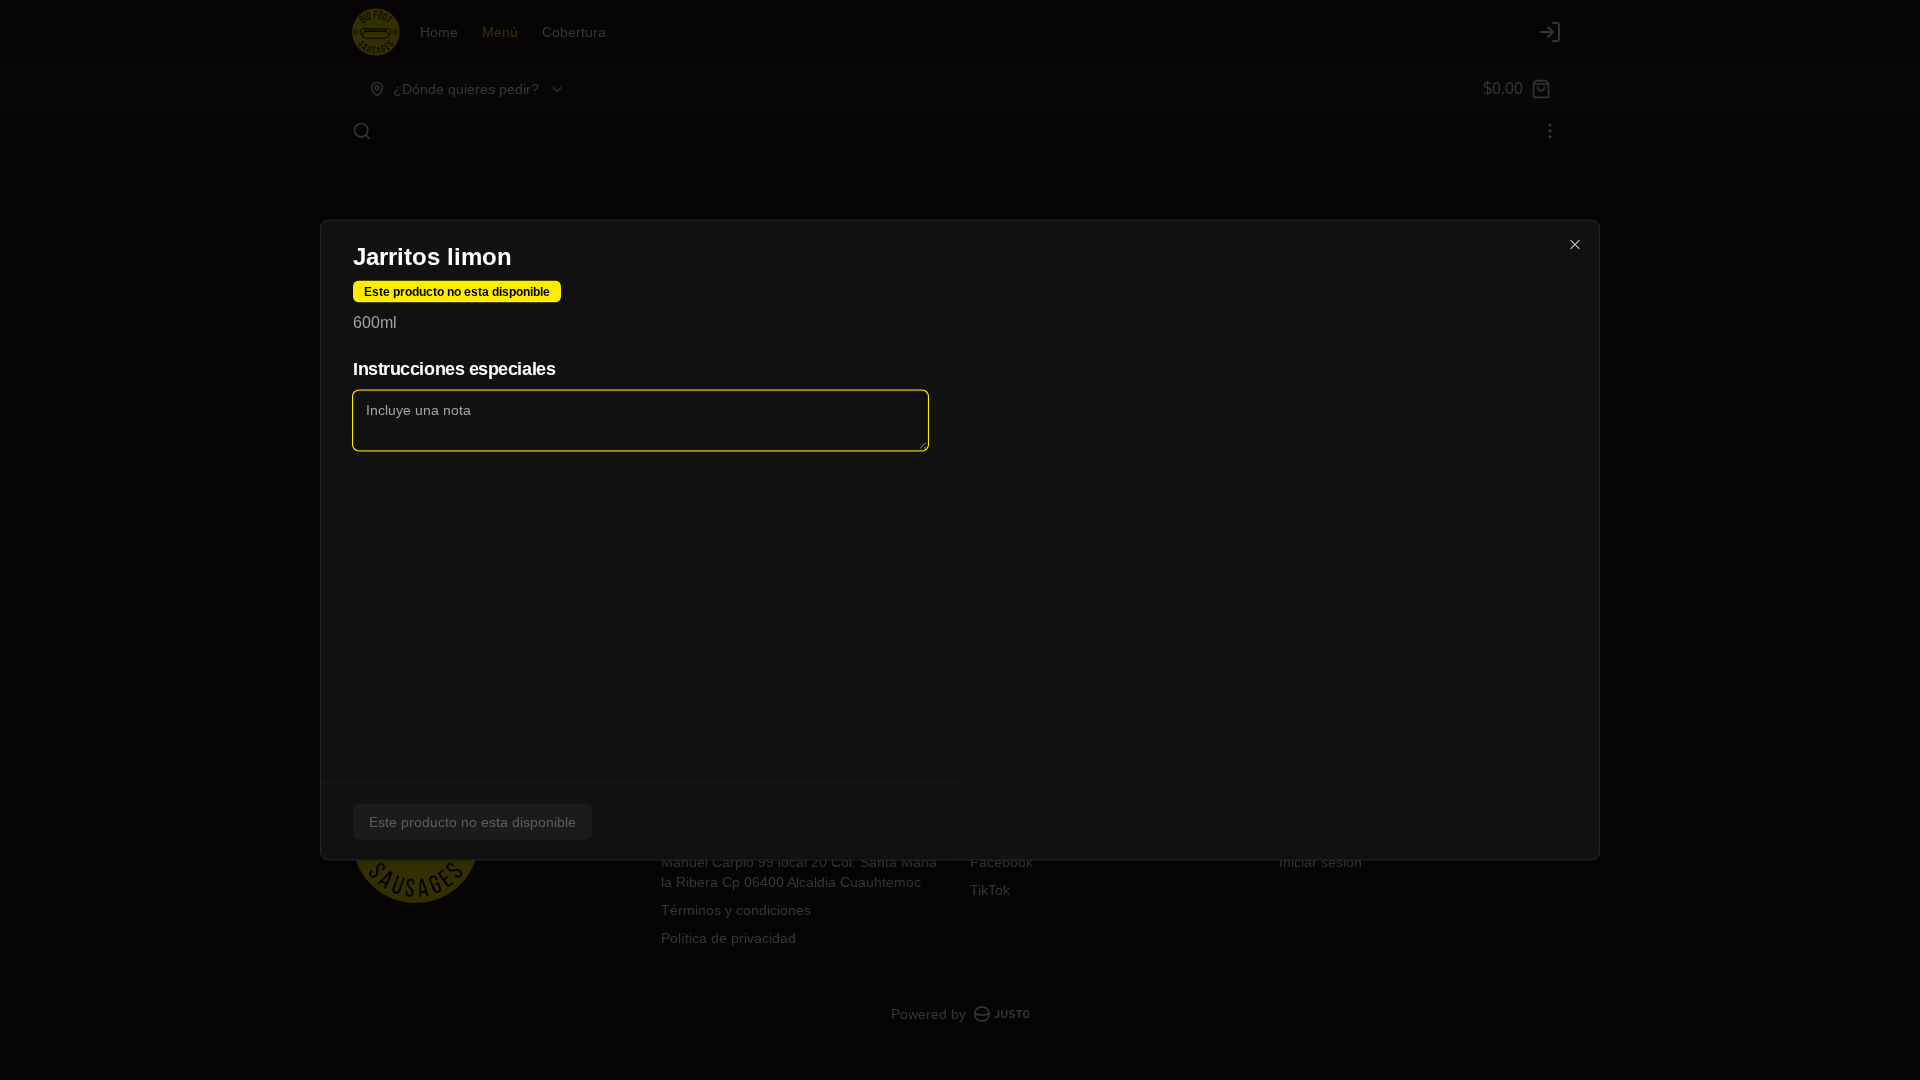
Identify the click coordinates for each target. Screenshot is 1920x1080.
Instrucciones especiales (454, 369)
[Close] (1575, 245)
